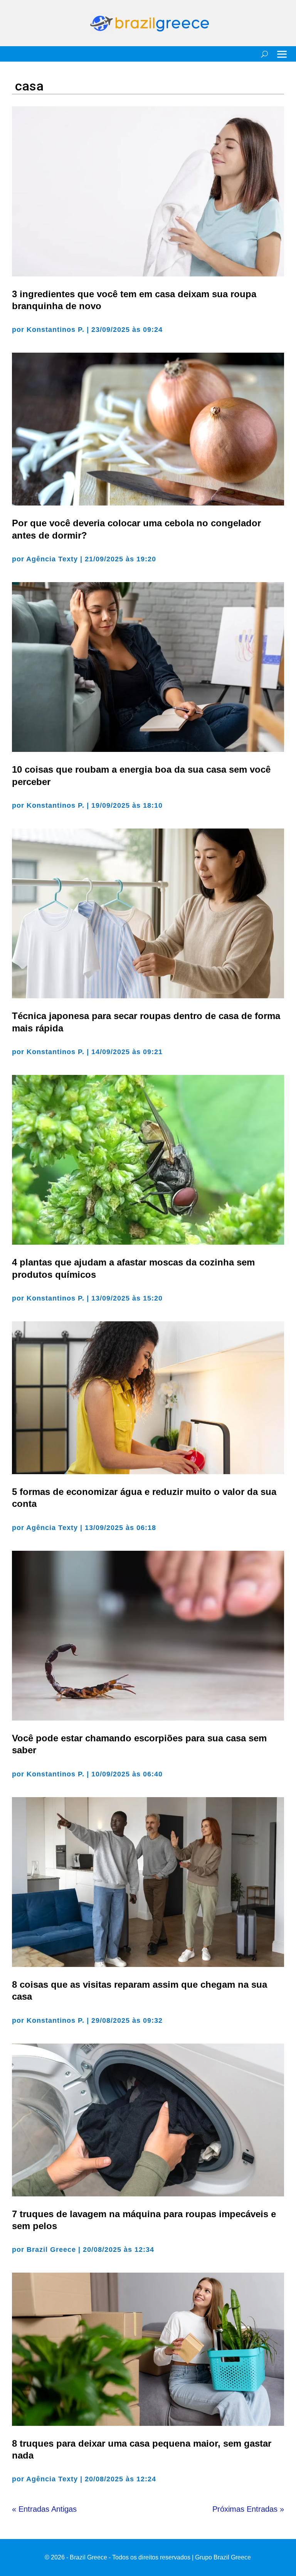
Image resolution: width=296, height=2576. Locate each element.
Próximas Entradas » (248, 2509)
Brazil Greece (51, 2250)
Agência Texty (52, 559)
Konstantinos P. (55, 330)
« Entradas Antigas (44, 2509)
